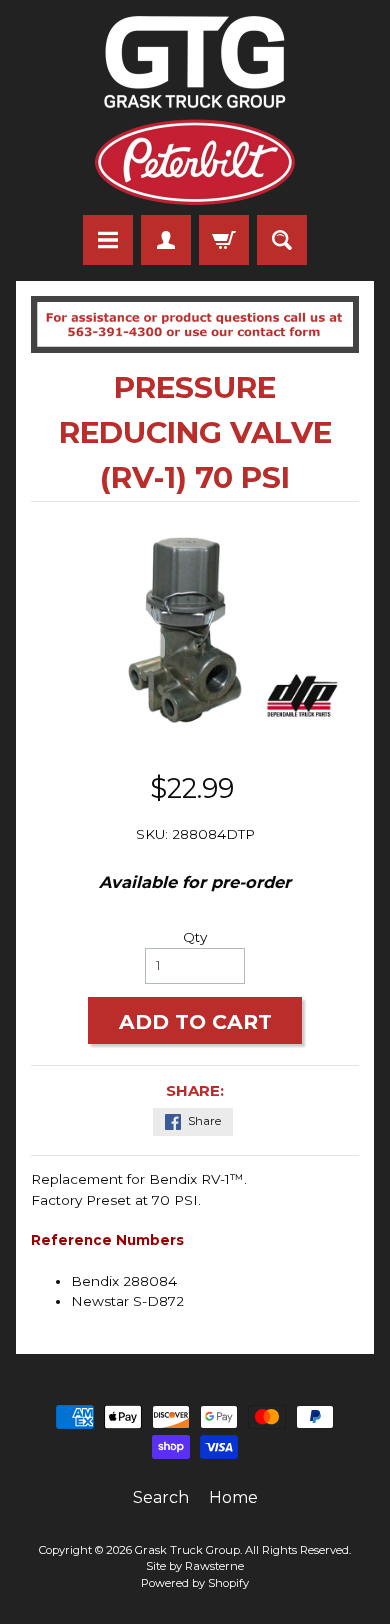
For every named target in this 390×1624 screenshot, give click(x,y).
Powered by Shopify (195, 1583)
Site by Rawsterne (195, 1566)
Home (233, 1497)
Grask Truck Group (187, 1550)
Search (161, 1497)
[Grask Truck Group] (195, 110)
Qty (195, 937)
